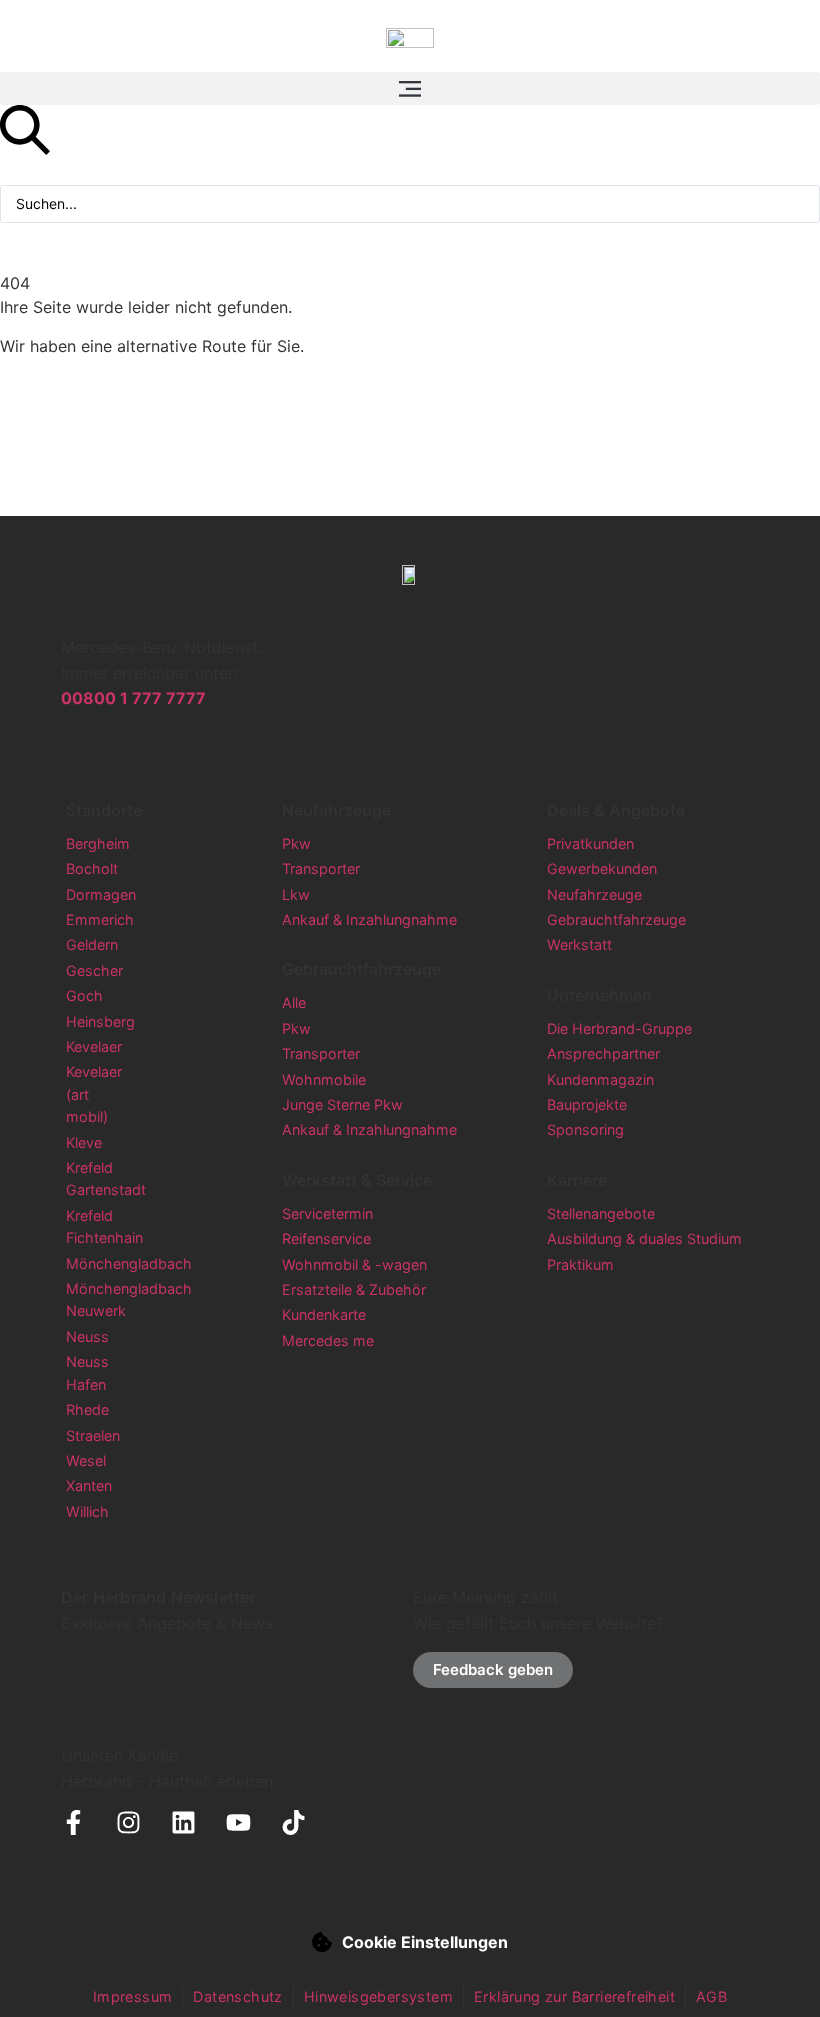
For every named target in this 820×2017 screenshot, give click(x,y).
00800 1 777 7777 (133, 698)
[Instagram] (128, 1822)
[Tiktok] (293, 1822)
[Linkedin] (183, 1822)
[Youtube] (238, 1822)
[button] (410, 88)
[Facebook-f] (73, 1822)
